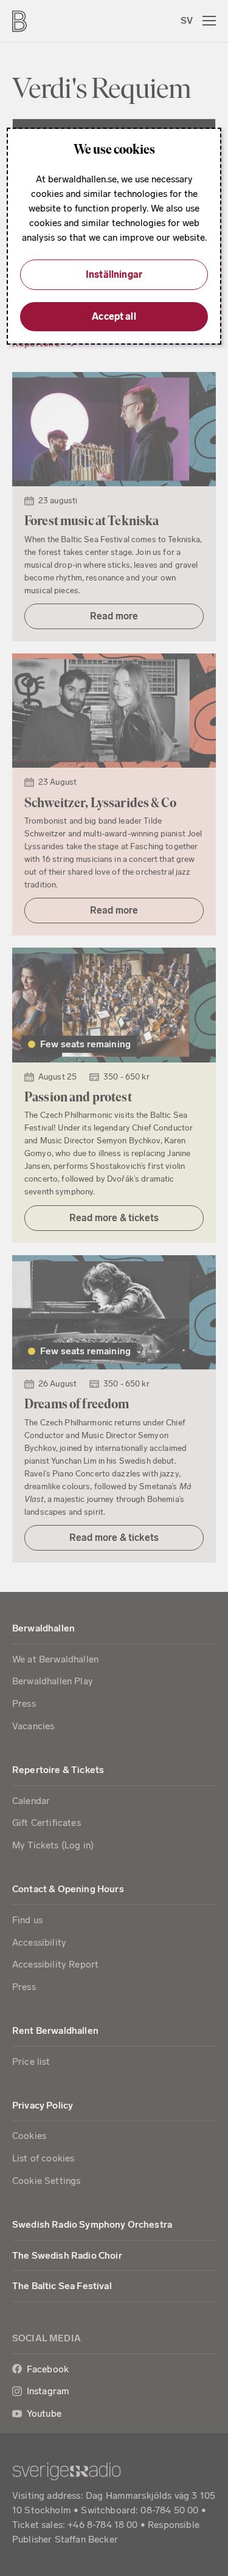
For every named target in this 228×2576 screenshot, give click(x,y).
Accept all (114, 316)
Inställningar (114, 274)
